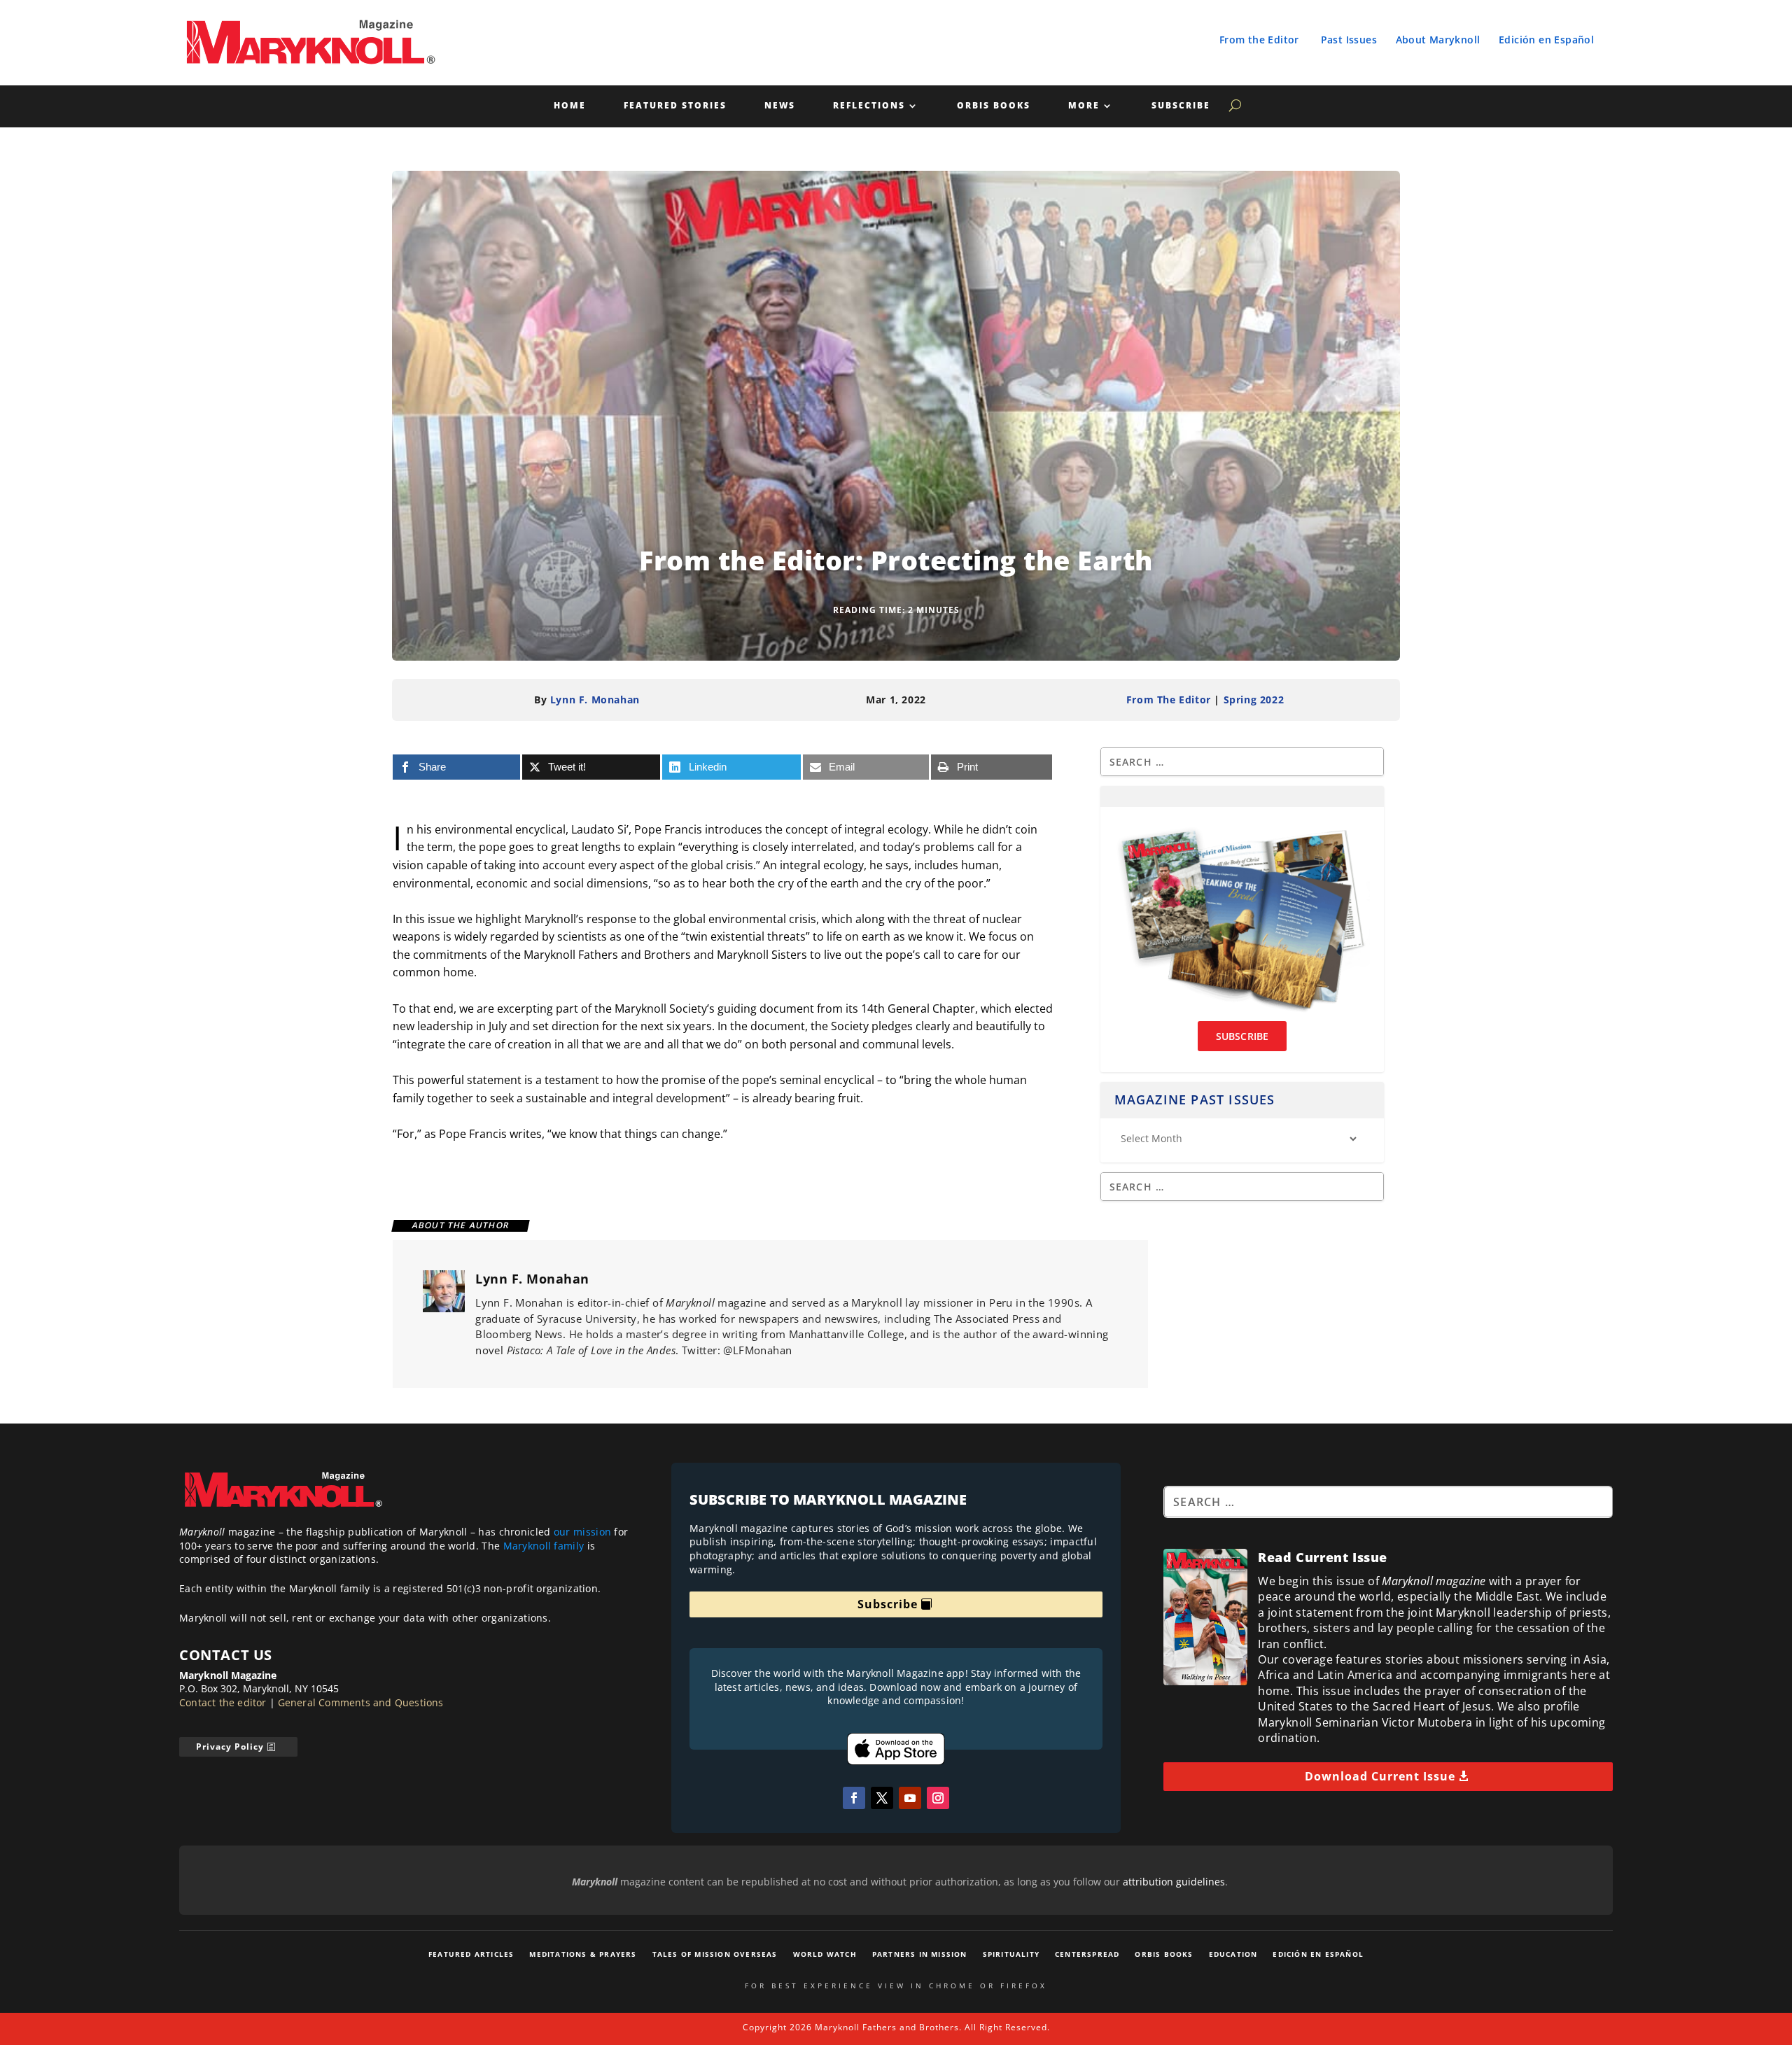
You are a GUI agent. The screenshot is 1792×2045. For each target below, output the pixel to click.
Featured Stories (675, 106)
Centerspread (1087, 1954)
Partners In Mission (920, 1954)
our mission (582, 1532)
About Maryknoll (1438, 40)
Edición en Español (1546, 40)
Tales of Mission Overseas (715, 1954)
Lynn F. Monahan (595, 700)
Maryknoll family (544, 1546)
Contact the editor (223, 1702)
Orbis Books (994, 106)
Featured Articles (471, 1954)
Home (570, 106)
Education (1233, 1954)
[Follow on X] (882, 1798)
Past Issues (1349, 40)
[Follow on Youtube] (910, 1798)
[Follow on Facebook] (854, 1798)
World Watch (825, 1954)
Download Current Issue (1380, 1776)
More (1084, 106)
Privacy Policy (230, 1747)
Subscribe (1181, 106)
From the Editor (1259, 40)
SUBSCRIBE (1242, 1036)
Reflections (869, 106)
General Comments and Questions (361, 1702)
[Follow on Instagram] (938, 1798)
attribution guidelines (1174, 1882)
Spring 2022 (1254, 700)
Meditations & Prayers (583, 1954)
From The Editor (1169, 700)
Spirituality (1011, 1954)
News (780, 106)
